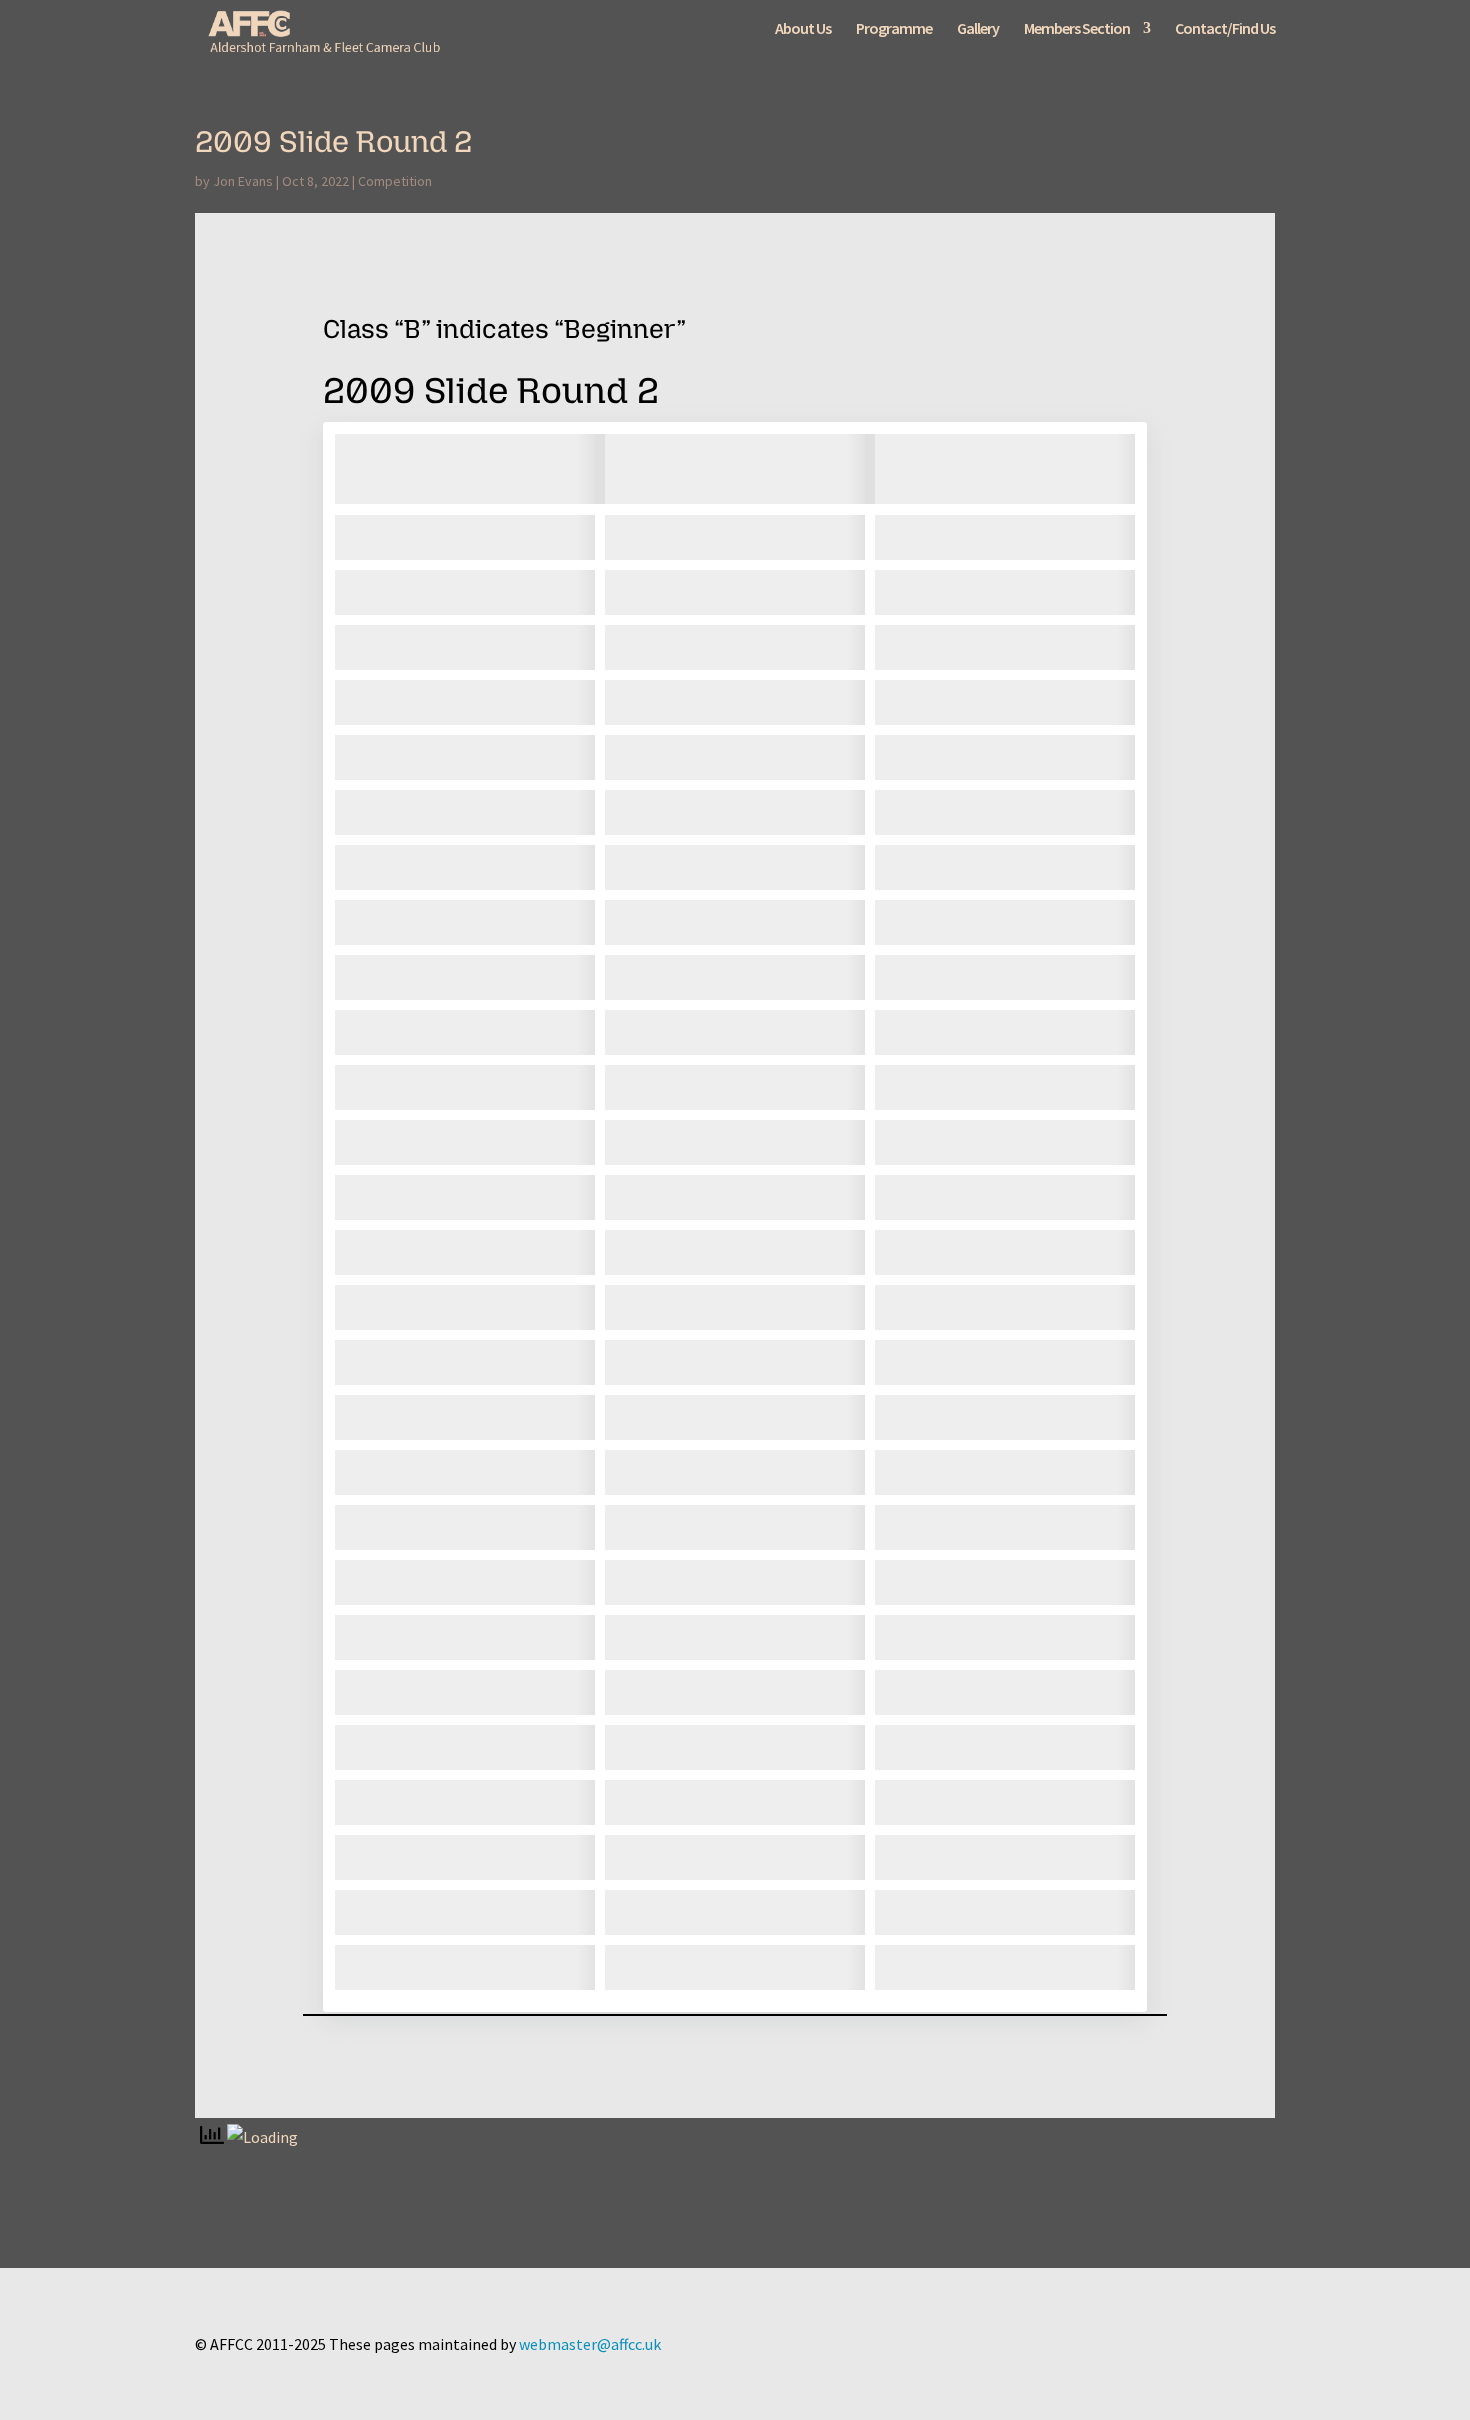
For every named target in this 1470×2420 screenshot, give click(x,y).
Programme (894, 29)
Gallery (978, 29)
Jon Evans (243, 181)
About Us (803, 29)
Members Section (1077, 29)
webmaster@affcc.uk (590, 2344)
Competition (395, 181)
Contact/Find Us (1225, 29)
